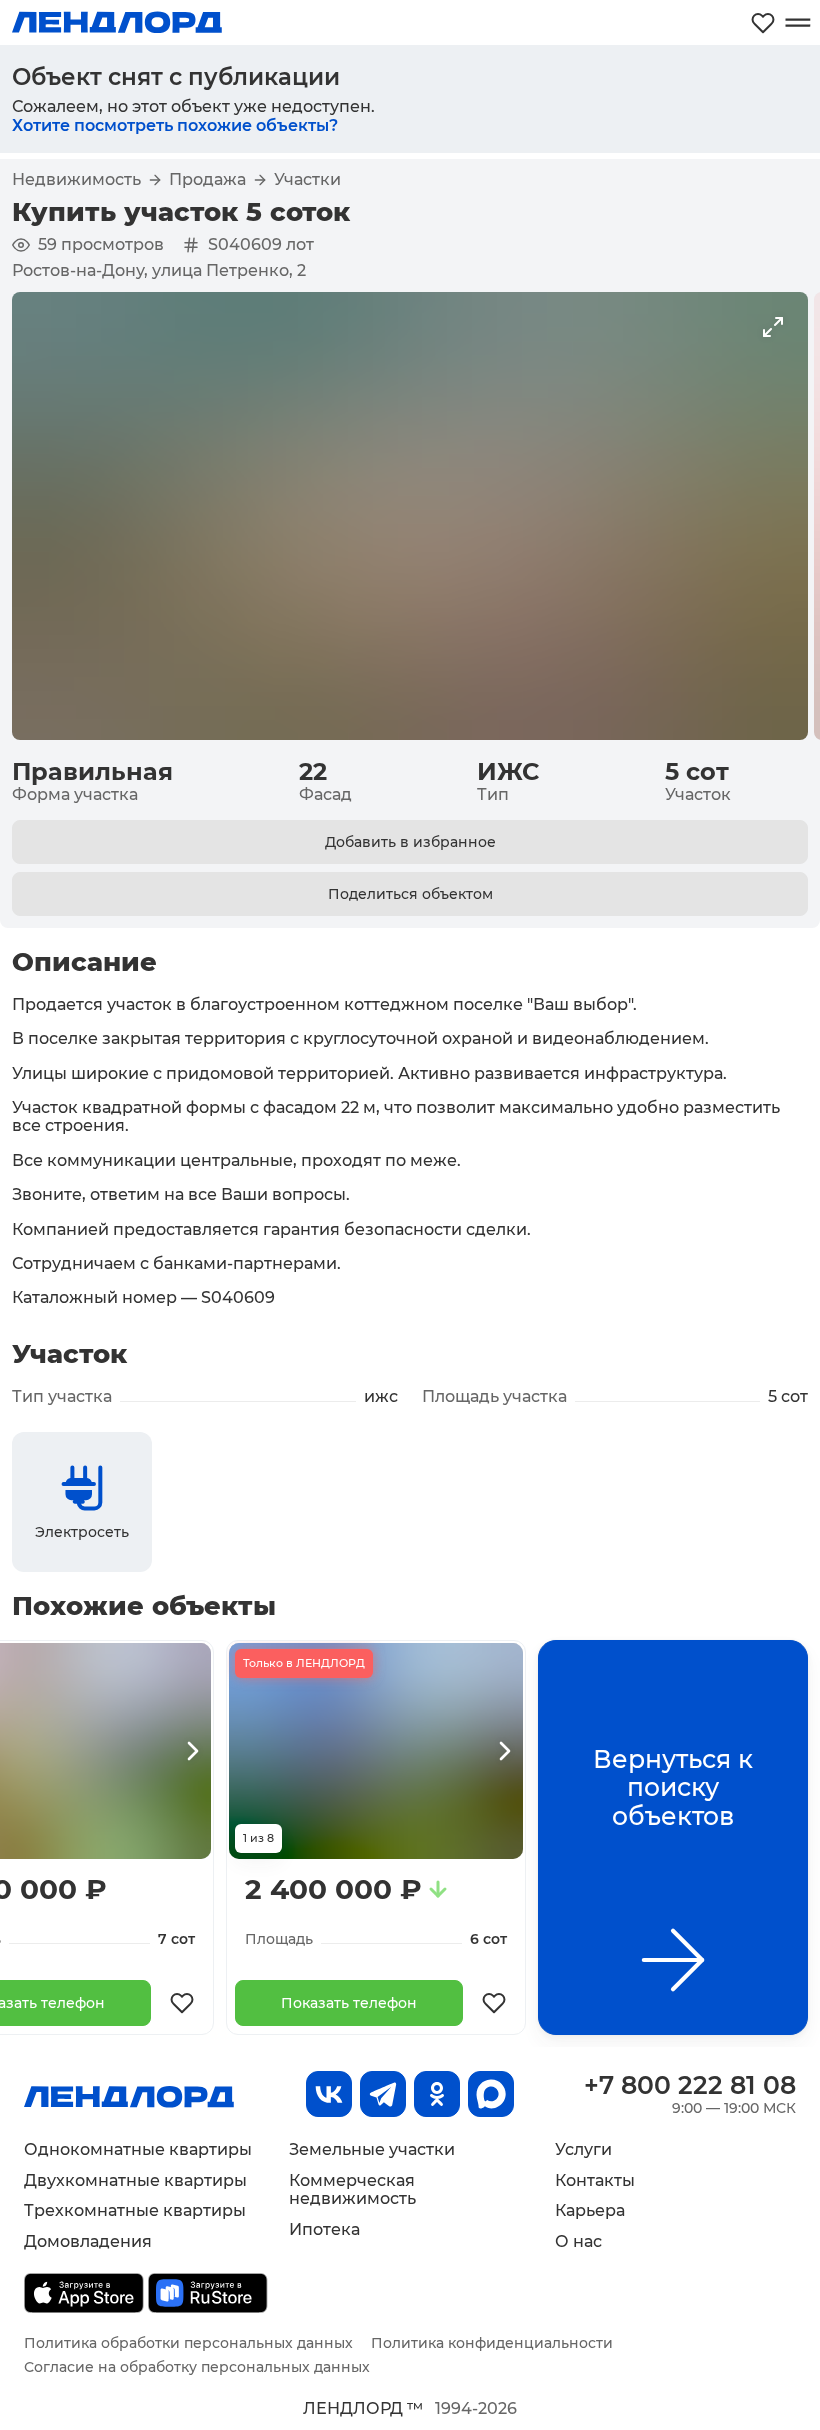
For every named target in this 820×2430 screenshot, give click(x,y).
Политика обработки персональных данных (188, 2343)
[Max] (491, 2094)
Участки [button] (307, 180)
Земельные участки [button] (372, 2149)
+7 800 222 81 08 (690, 2085)
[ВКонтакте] (329, 2094)
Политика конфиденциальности (492, 2343)
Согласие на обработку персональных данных (197, 2367)
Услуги (583, 2149)
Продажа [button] (207, 180)
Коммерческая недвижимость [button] (352, 2189)
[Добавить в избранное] (182, 2003)
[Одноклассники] (437, 2094)
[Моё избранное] (763, 22)
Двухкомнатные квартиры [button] (135, 2180)
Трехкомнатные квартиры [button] (135, 2210)
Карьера (590, 2210)
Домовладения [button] (88, 2241)
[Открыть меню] (797, 22)
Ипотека (324, 2229)
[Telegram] (383, 2094)
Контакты (595, 2180)
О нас (578, 2241)
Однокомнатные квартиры (138, 2149)
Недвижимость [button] (76, 180)
